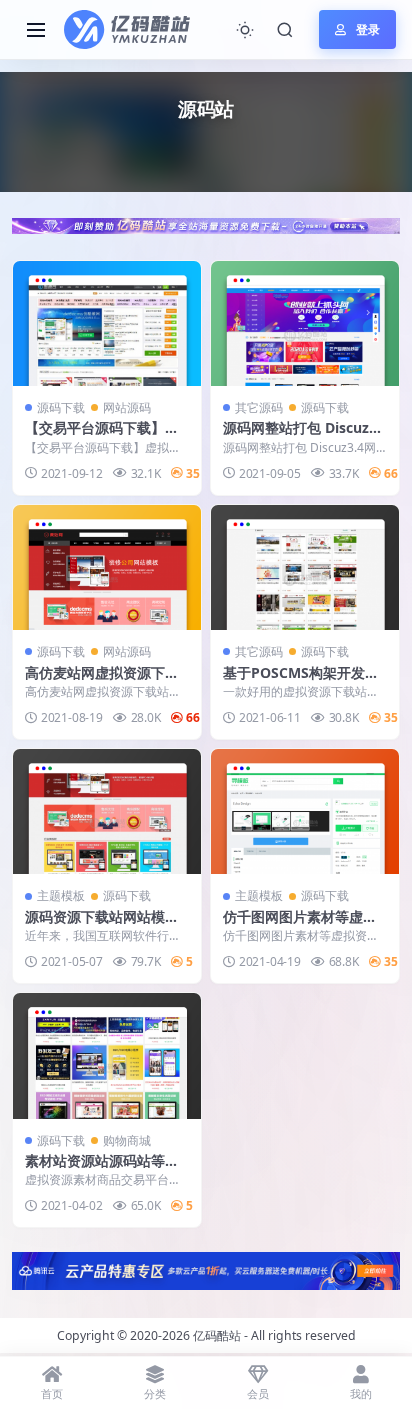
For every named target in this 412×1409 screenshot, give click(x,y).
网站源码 (127, 407)
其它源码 (259, 407)
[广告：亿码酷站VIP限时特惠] (206, 224)
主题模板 (61, 895)
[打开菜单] (36, 30)
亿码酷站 (217, 1335)
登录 (368, 29)
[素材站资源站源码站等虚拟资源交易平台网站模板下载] (107, 1055)
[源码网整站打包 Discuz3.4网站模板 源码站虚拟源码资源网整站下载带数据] (305, 323)
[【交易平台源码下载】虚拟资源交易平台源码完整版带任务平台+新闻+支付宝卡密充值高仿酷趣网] (107, 323)
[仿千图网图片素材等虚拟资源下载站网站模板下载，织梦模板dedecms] (305, 811)
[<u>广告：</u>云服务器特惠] (206, 1269)
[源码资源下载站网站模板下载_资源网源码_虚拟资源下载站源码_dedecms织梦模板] (107, 811)
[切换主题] (245, 30)
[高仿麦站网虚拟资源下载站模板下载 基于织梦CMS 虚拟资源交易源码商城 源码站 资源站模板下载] (107, 567)
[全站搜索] (285, 30)
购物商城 (127, 1140)
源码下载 (61, 407)
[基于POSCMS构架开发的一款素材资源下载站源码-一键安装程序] (305, 567)
